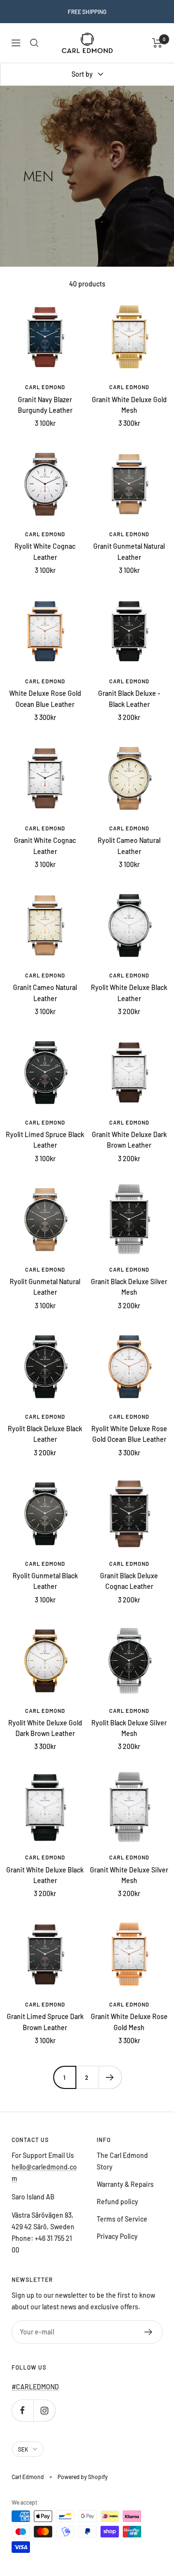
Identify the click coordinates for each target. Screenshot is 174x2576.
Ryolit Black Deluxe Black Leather (45, 1434)
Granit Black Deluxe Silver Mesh (129, 1287)
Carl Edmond (45, 387)
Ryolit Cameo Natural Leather (129, 846)
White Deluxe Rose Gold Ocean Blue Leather (45, 698)
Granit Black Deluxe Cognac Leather (129, 1581)
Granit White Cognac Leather (45, 846)
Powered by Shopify (83, 2477)
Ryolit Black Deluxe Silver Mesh (129, 1728)
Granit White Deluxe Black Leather (45, 1875)
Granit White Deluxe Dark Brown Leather (129, 1140)
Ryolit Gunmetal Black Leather (45, 1581)
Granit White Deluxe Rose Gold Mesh (129, 2022)
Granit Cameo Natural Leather (45, 993)
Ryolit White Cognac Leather (45, 551)
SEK (23, 2449)
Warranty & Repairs (125, 2184)
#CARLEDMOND (35, 2387)
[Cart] (157, 43)
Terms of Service (122, 2219)
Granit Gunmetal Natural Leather (129, 551)
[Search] (34, 43)
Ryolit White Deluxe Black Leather (129, 993)
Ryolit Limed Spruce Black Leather (45, 1140)
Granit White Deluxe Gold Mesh (129, 405)
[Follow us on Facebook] (22, 2410)
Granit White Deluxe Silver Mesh (129, 1875)
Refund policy (117, 2202)
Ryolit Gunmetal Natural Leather (45, 1287)
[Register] (149, 2332)
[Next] (110, 2077)
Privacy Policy (117, 2236)
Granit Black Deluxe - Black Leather (129, 698)
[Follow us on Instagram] (44, 2410)
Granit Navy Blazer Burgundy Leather (45, 405)
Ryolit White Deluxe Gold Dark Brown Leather (45, 1728)
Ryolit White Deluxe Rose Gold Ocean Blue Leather (129, 1434)
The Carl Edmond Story (122, 2161)
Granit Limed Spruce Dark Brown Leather (45, 2022)
